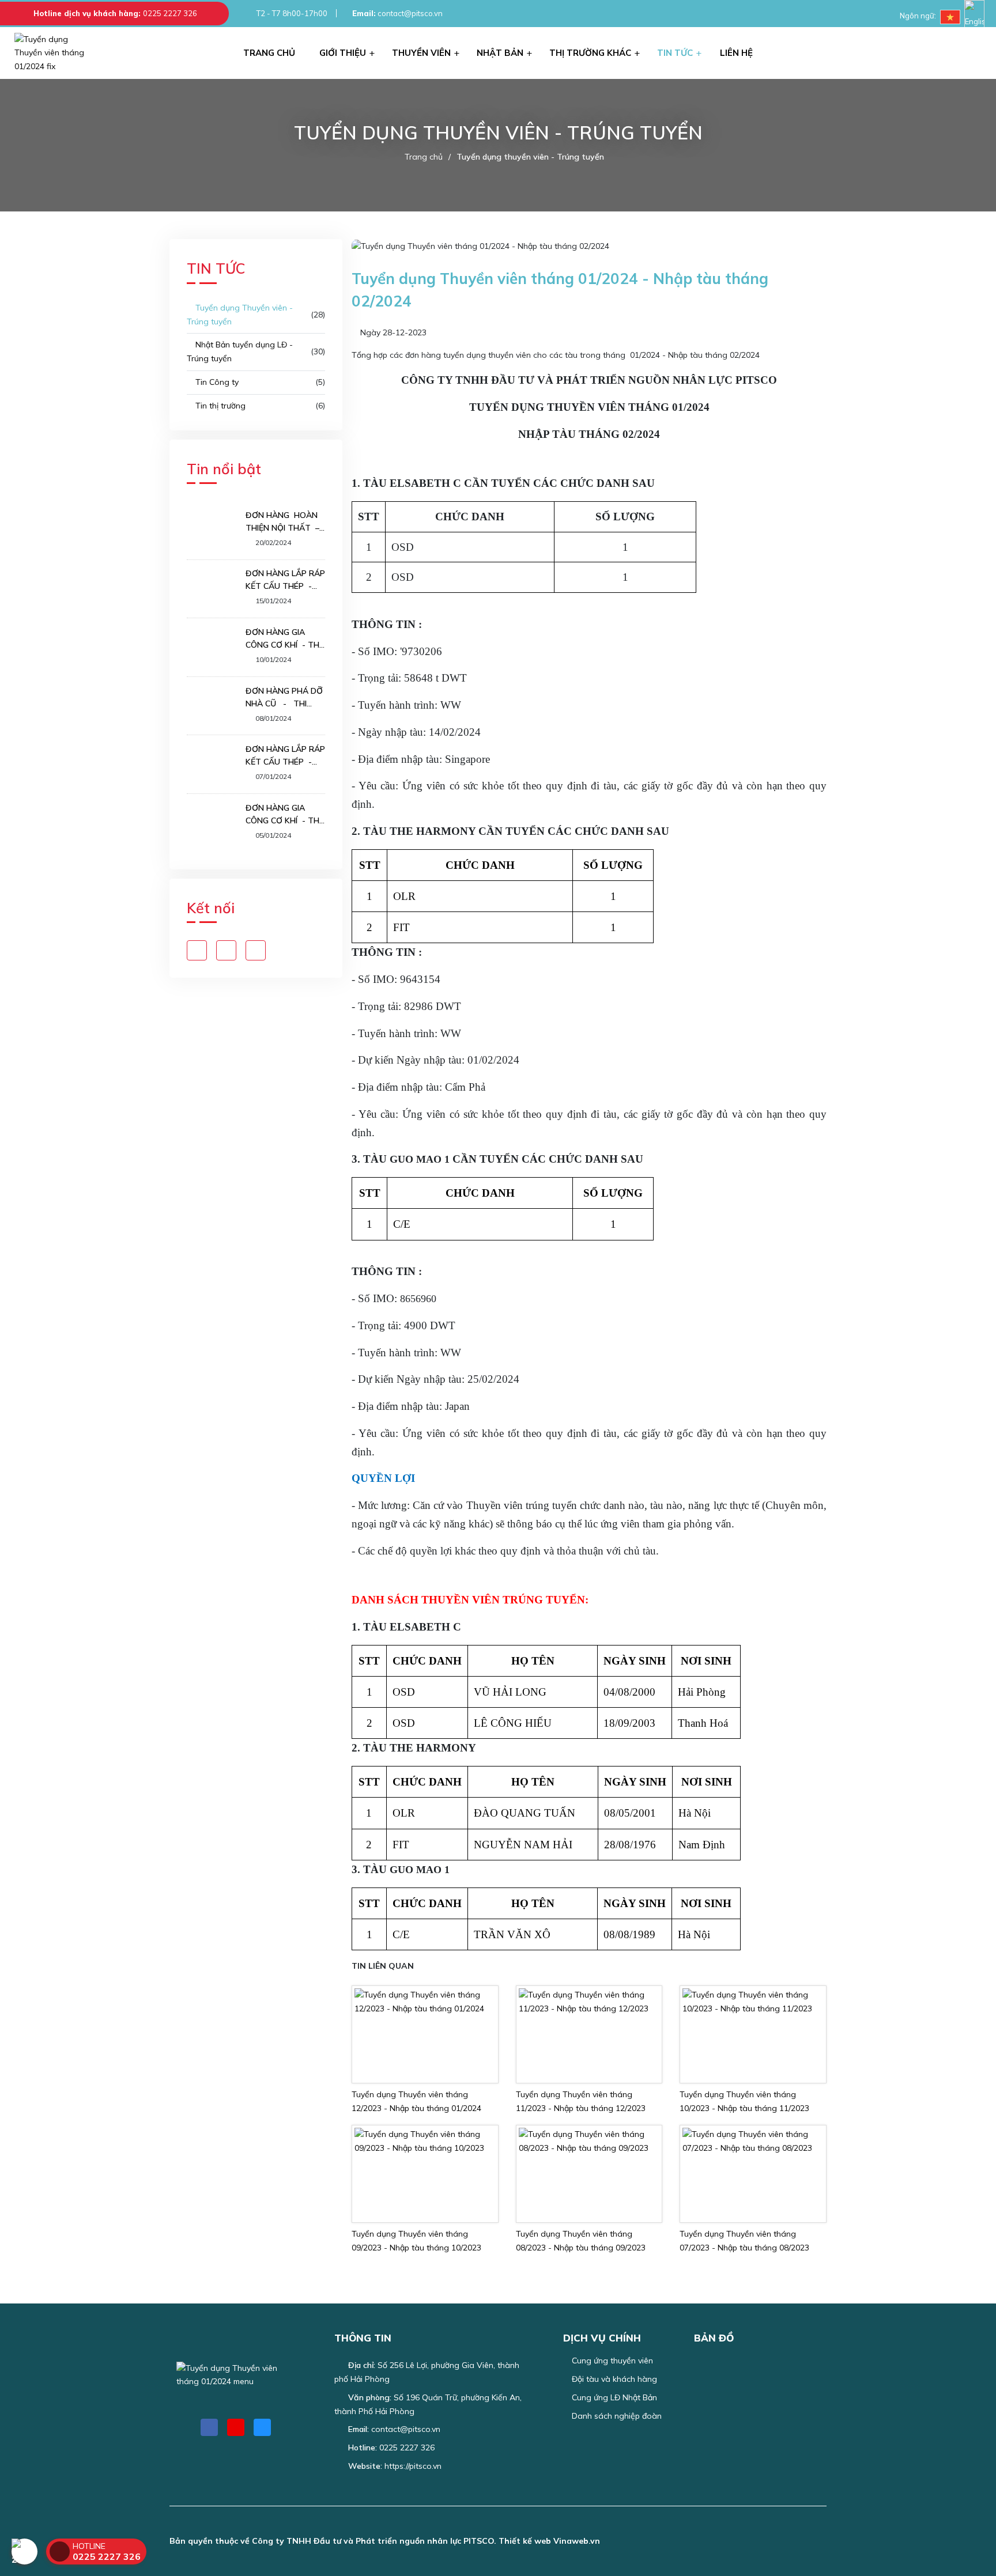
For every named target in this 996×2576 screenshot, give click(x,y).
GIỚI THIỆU (343, 53)
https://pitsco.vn (413, 2466)
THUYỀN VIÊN (421, 53)
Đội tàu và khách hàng (613, 2379)
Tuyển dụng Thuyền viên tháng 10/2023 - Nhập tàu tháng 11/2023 (744, 2101)
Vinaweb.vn (577, 2541)
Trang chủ (424, 157)
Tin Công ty (216, 382)
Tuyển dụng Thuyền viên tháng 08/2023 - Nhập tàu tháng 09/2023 (581, 2241)
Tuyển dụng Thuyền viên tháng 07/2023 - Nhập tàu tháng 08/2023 (744, 2241)
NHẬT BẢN (500, 53)
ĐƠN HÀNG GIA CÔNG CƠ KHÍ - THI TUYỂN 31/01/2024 (283, 639)
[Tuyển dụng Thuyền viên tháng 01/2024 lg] (58, 53)
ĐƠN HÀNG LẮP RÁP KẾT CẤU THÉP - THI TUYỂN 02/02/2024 (285, 580)
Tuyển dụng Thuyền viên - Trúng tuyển (240, 315)
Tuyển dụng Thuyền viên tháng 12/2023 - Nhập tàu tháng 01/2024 (416, 2101)
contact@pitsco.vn (397, 13)
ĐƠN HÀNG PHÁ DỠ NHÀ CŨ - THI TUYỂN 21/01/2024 (284, 698)
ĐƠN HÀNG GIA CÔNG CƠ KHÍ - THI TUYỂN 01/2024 (283, 815)
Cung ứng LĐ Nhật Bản (613, 2397)
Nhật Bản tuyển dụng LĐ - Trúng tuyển (240, 351)
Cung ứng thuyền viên (611, 2361)
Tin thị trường (219, 406)
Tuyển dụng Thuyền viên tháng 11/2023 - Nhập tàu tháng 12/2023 (581, 2101)
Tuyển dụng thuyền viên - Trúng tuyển (530, 157)
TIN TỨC (675, 53)
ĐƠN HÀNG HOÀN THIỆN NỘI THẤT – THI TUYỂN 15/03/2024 (282, 522)
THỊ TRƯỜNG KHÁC (590, 53)
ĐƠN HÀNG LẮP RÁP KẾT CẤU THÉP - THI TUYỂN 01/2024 (285, 756)
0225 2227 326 (170, 13)
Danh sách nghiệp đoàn (616, 2416)
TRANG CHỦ (269, 53)
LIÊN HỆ (736, 53)
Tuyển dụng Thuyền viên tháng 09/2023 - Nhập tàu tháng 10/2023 (416, 2241)
